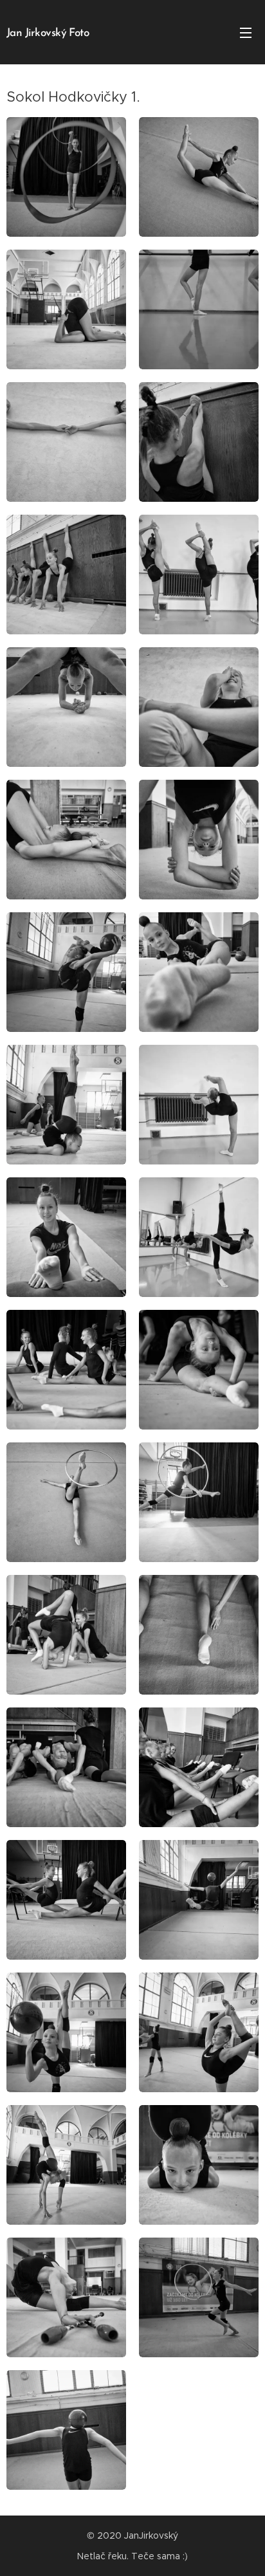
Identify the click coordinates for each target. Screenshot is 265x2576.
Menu (246, 32)
